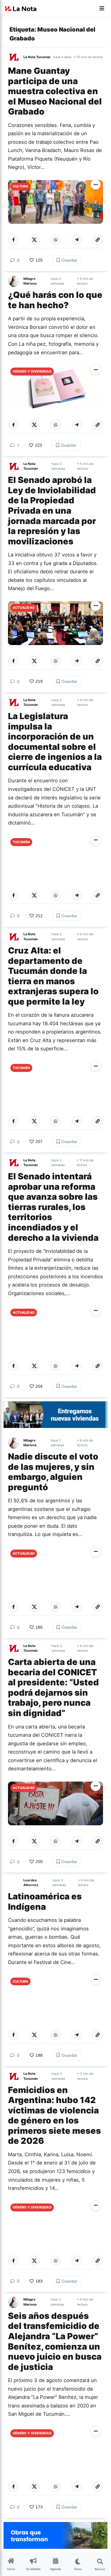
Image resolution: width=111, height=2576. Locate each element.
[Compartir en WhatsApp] (56, 240)
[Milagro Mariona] (16, 281)
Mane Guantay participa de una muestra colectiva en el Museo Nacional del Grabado (55, 91)
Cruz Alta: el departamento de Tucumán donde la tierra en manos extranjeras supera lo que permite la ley (53, 976)
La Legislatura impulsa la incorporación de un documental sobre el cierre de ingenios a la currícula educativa (55, 742)
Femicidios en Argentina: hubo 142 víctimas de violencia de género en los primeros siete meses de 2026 (54, 2115)
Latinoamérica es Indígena (45, 1901)
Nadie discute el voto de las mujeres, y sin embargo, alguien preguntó (53, 1472)
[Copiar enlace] (98, 240)
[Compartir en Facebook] (13, 240)
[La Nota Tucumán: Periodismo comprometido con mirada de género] (21, 9)
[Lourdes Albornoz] (16, 1883)
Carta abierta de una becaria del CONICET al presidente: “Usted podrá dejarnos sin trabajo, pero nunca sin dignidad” (53, 1687)
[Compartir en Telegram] (77, 240)
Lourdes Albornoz (31, 1883)
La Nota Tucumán (37, 57)
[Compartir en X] (34, 240)
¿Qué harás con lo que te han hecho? (55, 300)
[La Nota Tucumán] (16, 57)
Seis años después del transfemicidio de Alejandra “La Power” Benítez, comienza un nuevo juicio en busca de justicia (55, 2341)
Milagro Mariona (30, 281)
